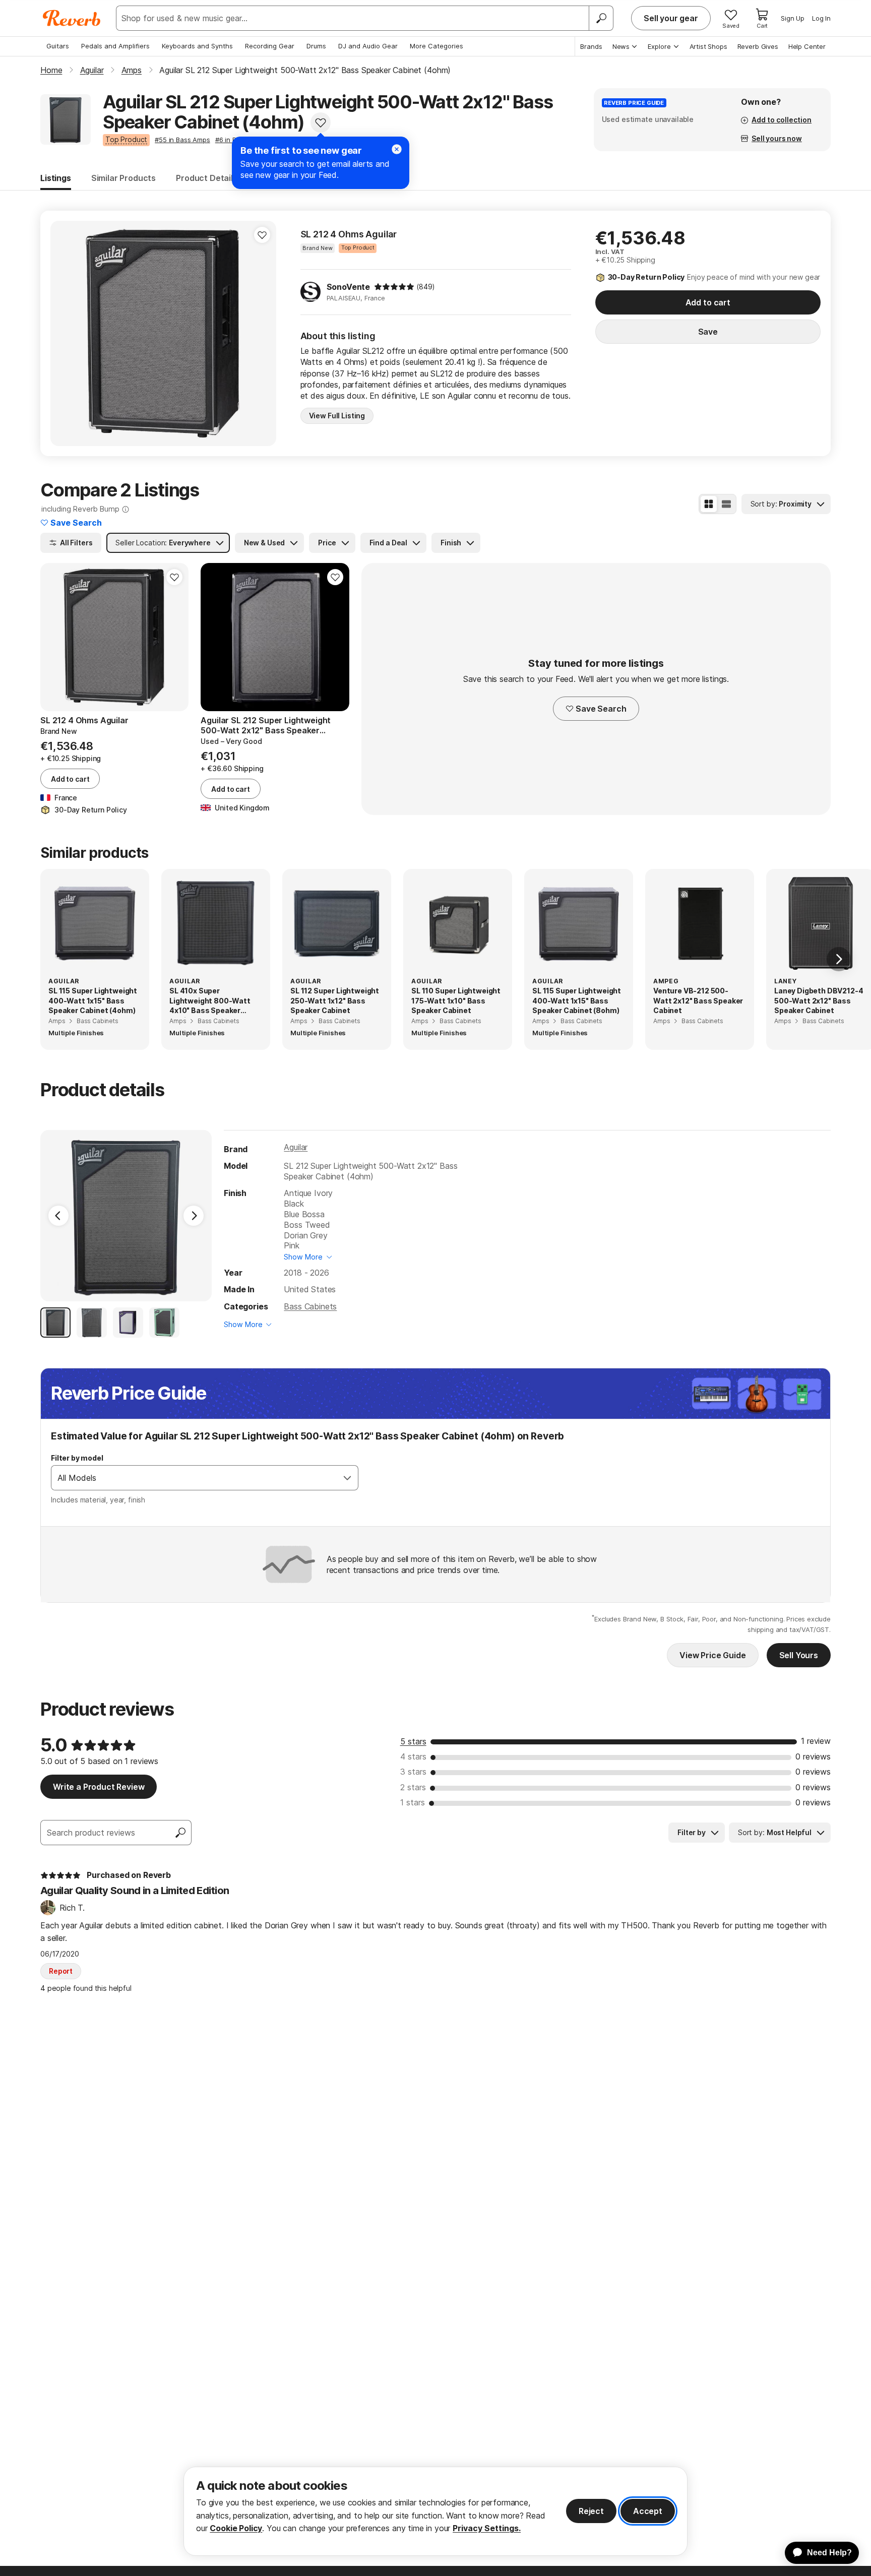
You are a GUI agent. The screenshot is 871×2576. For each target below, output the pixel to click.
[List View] (726, 504)
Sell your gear (671, 18)
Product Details (207, 178)
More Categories (437, 46)
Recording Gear (270, 46)
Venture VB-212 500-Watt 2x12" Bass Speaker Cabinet (698, 1000)
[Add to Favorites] (321, 122)
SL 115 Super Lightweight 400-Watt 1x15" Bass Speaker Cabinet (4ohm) (93, 1000)
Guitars (58, 46)
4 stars (413, 1756)
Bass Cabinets (310, 1306)
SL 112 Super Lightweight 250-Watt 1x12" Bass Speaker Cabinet (335, 1000)
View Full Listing (337, 416)
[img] (394, 287)
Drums (316, 46)
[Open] (347, 1478)
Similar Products (123, 178)
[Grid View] (709, 504)
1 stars (413, 1802)
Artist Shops (708, 46)
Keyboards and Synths (197, 46)
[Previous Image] (58, 1216)
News (621, 46)
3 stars (413, 1772)
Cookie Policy (236, 2528)
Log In (821, 18)
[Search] (601, 18)
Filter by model (77, 1458)
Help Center (807, 46)
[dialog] (435, 2511)
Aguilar (296, 1147)
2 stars (413, 1787)
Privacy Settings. (487, 2528)
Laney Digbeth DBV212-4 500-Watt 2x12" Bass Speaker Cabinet (819, 1000)
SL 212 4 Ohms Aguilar (349, 234)
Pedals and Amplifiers (115, 46)
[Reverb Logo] (72, 18)
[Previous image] (65, 333)
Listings (56, 178)
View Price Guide (712, 1655)
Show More (303, 1257)
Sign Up (793, 18)
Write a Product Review (99, 1787)
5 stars (413, 1741)
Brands (591, 46)
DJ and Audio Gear (368, 46)
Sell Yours (799, 1655)
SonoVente (349, 287)
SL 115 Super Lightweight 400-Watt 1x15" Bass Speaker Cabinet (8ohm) (577, 1000)
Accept (648, 2511)
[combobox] (194, 1478)
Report (61, 1971)
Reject (591, 2511)
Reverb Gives (758, 46)
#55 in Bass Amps (182, 140)
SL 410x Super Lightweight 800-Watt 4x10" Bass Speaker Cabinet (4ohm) (210, 1001)
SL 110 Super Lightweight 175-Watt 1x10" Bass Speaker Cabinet (456, 1000)
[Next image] (262, 333)
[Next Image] (194, 1216)
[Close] (397, 149)
